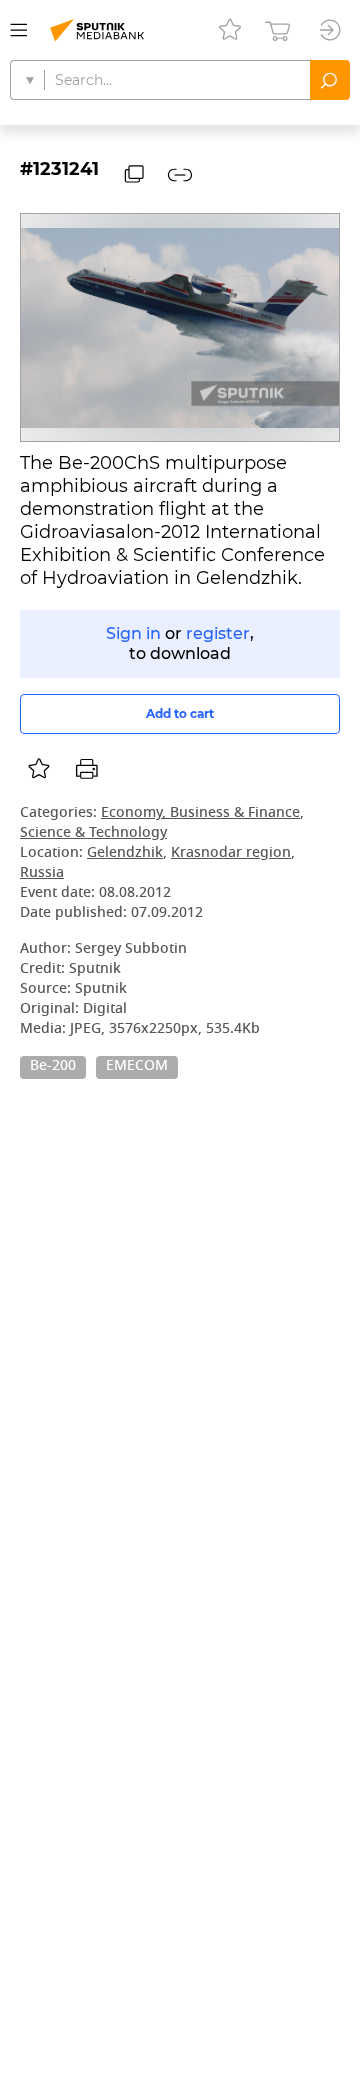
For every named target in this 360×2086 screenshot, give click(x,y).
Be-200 (53, 1067)
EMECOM (137, 1067)
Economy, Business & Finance (200, 813)
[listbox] (39, 769)
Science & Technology (93, 833)
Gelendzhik (125, 853)
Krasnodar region (231, 853)
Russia (42, 873)
